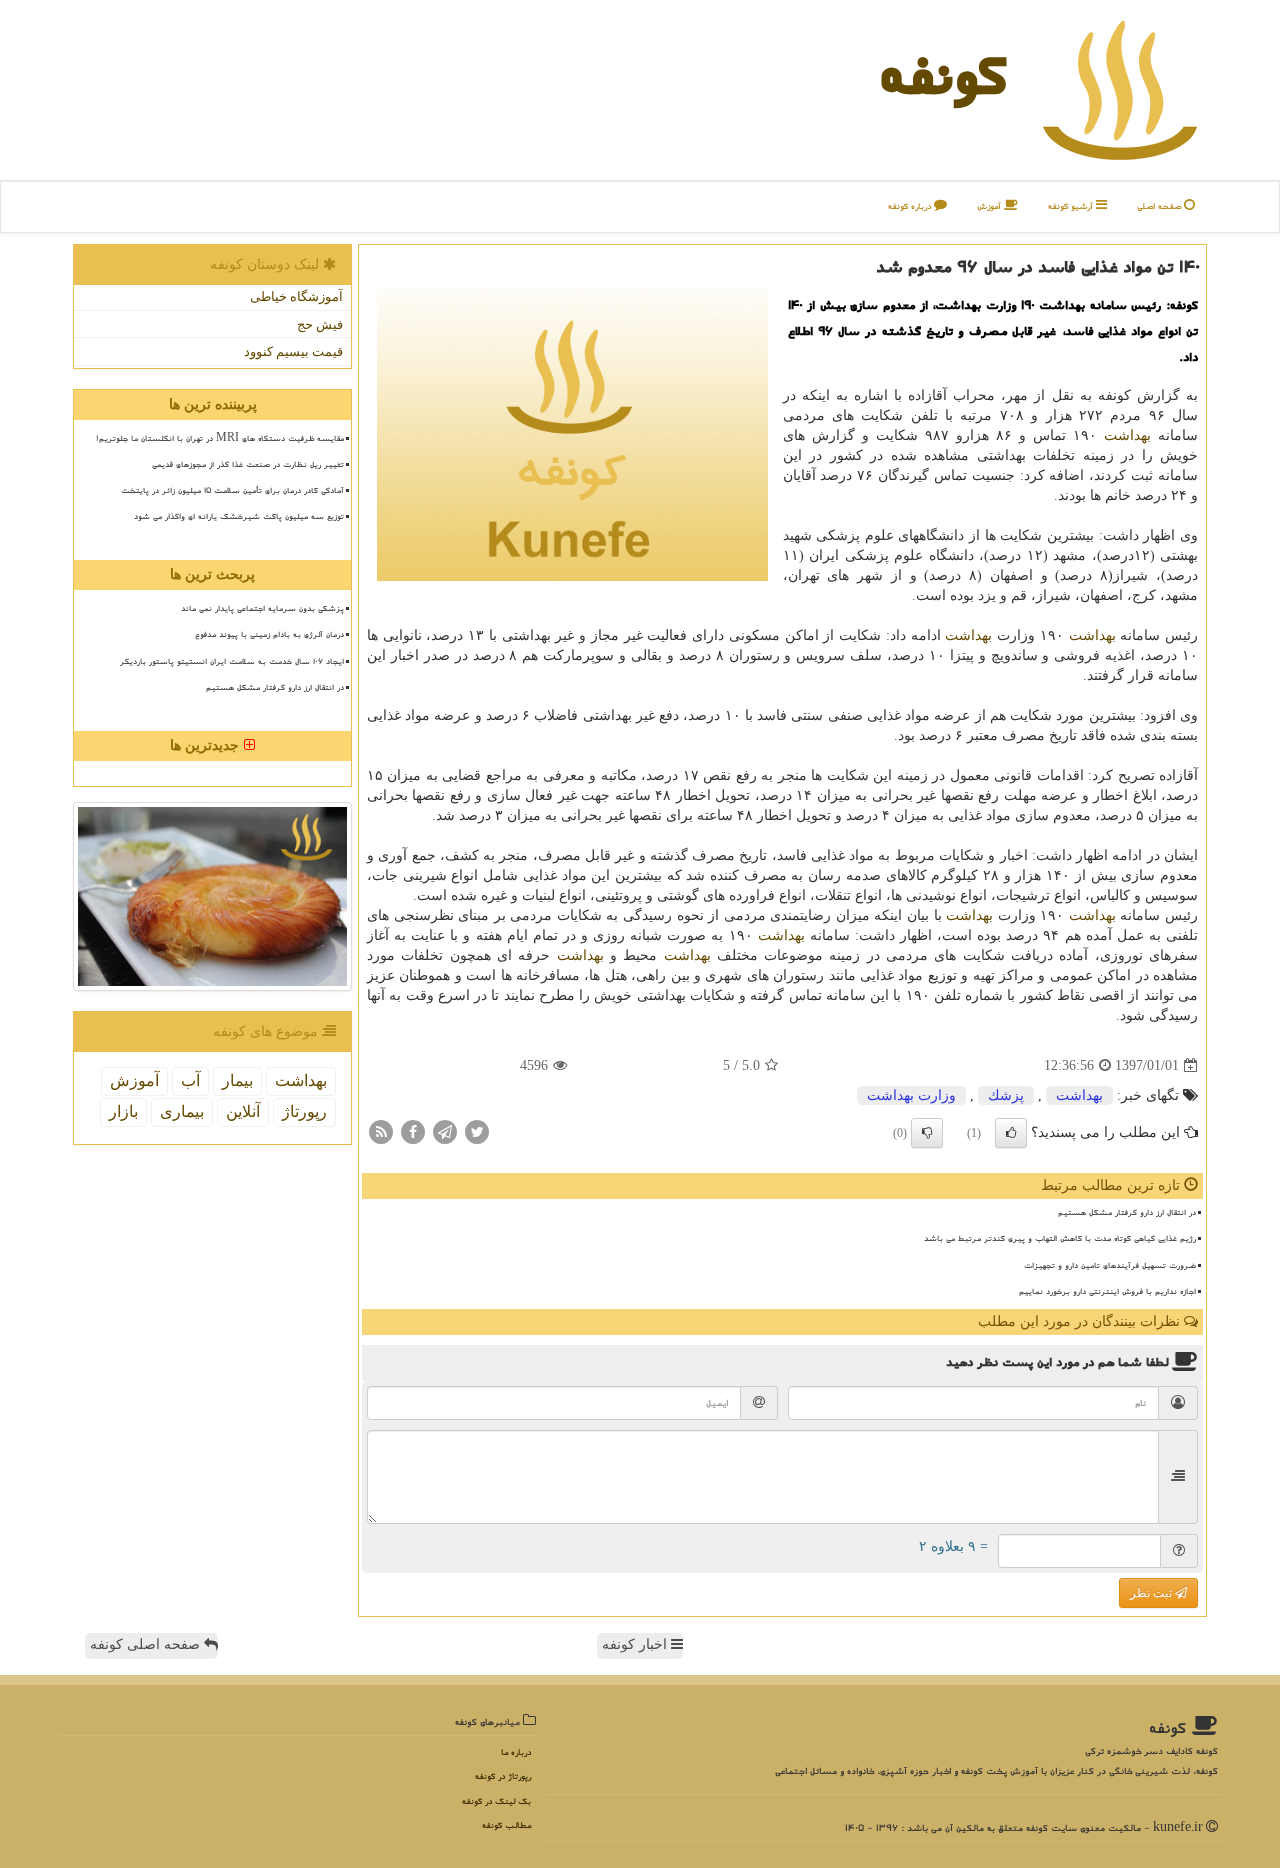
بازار (123, 1111)
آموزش (990, 206)
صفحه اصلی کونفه (147, 1644)
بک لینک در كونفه (496, 1801)
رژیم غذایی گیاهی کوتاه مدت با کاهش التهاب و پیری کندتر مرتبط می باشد (1060, 1238)
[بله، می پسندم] (1011, 1133)
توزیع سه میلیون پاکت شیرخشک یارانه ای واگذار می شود (239, 516)
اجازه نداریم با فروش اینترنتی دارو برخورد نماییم (1107, 1291)
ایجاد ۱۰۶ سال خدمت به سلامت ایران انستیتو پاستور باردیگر (232, 661)
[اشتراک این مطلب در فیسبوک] (413, 1131)
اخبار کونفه (636, 1644)
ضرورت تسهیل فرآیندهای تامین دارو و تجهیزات (1110, 1265)
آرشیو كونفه (1072, 206)
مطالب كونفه (506, 1825)
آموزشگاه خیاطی (296, 296)
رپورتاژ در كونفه (503, 1776)
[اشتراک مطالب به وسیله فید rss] (381, 1131)
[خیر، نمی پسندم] (927, 1133)
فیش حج (320, 324)
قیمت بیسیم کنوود (293, 351)
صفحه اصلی (1160, 206)
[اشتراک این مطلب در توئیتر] (477, 1131)
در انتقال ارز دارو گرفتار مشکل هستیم (1127, 1212)
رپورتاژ (304, 1111)
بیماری (182, 1111)
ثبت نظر (1152, 1593)
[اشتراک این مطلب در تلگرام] (445, 1131)
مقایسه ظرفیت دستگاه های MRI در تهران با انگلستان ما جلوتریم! (220, 438)
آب (190, 1080)
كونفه (942, 74)
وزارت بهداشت (911, 1095)
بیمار (237, 1080)
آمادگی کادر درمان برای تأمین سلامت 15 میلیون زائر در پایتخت (232, 490)
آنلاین (243, 1111)
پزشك (1006, 1095)
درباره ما (516, 1752)
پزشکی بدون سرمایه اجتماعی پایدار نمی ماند (262, 608)
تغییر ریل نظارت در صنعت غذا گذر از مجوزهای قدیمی (248, 464)
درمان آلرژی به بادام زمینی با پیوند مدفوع (269, 634)
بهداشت (1127, 435)
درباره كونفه (911, 206)
